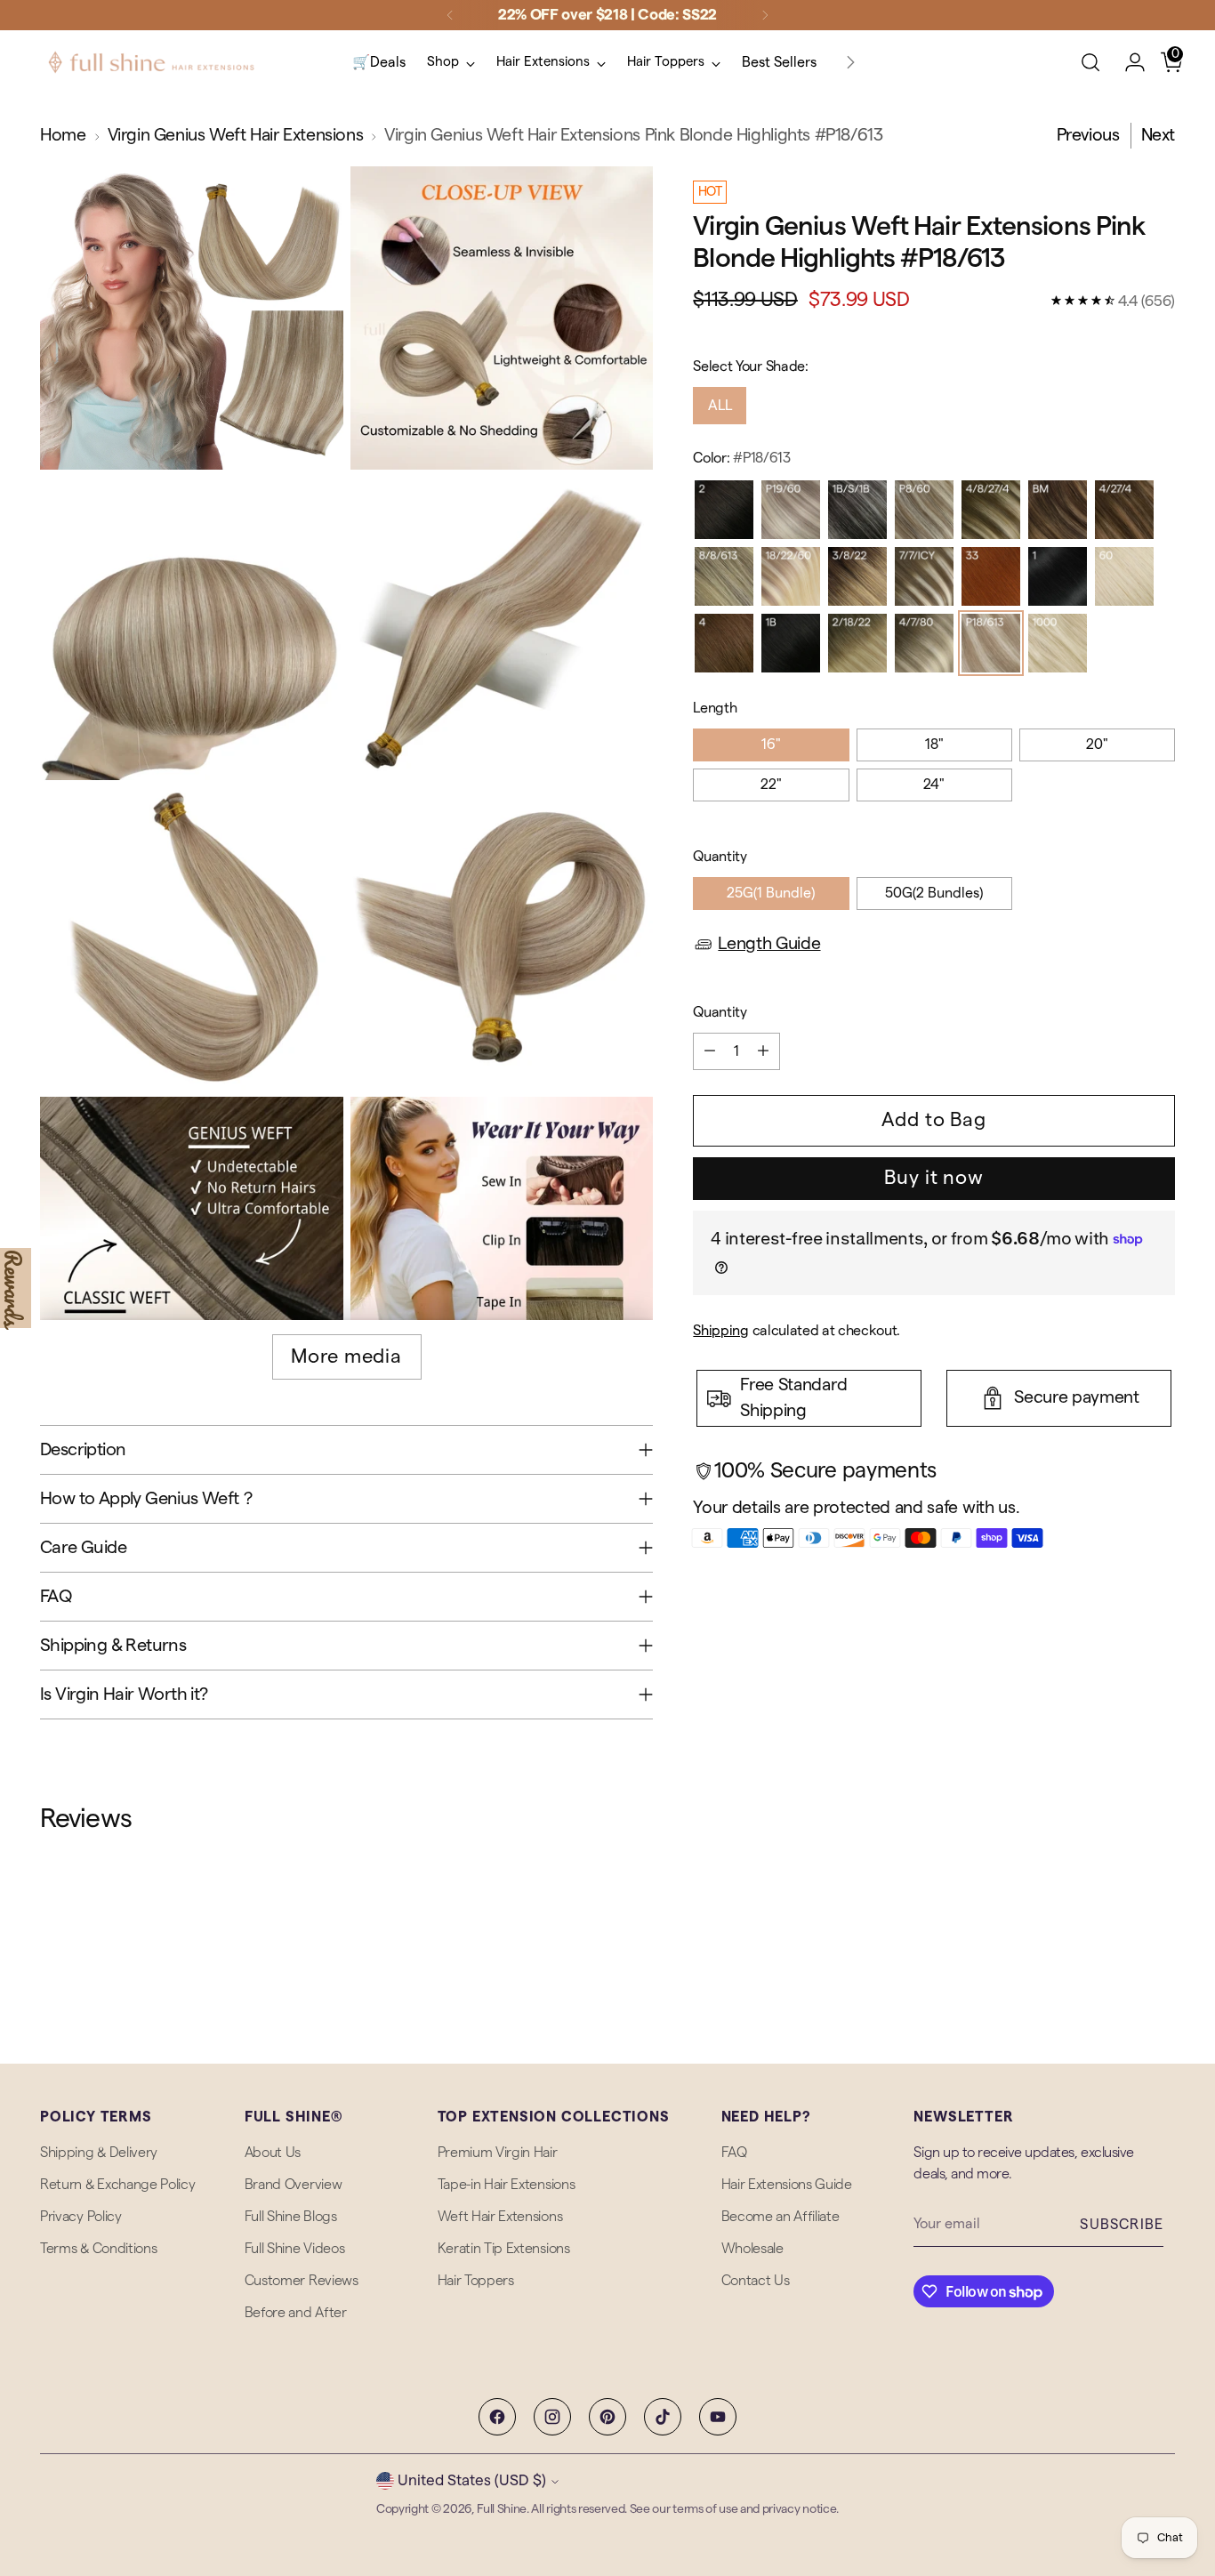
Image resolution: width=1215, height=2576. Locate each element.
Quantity (720, 857)
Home (63, 135)
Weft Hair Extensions (500, 2217)
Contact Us (756, 2281)
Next (1158, 135)
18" (934, 745)
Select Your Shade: (750, 366)
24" (934, 785)
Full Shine (502, 2509)
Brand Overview (294, 2185)
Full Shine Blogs (291, 2217)
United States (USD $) (472, 2480)
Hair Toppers (476, 2281)
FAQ (734, 2153)
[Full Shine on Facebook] (497, 2417)
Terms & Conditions (98, 2249)
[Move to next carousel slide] (1160, 1931)
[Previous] (450, 15)
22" (771, 785)
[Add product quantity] (763, 1051)
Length (715, 708)
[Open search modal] (1090, 62)
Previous (1088, 135)
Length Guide (769, 944)
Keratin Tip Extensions (504, 2249)
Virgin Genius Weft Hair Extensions (236, 135)
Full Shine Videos (295, 2249)
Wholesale (752, 2249)
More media (346, 1356)
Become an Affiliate (780, 2217)
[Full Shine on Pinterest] (607, 2417)
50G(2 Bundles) (934, 893)
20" (1097, 745)
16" (771, 745)
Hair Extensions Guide (787, 2185)
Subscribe (1122, 2225)
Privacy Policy (81, 2217)
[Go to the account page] (1128, 62)
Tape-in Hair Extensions (507, 2185)
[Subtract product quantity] (710, 1051)
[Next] (765, 15)
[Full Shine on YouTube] (718, 2417)
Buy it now (934, 1178)
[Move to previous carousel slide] (1119, 1932)
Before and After (296, 2313)
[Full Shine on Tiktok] (663, 2417)
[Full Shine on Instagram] (552, 2417)
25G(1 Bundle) (771, 893)
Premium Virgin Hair (498, 2153)
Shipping (720, 1331)
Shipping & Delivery (99, 2153)
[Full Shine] (151, 62)
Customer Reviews (302, 2281)
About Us (273, 2153)
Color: (741, 458)
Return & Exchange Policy (117, 2185)
